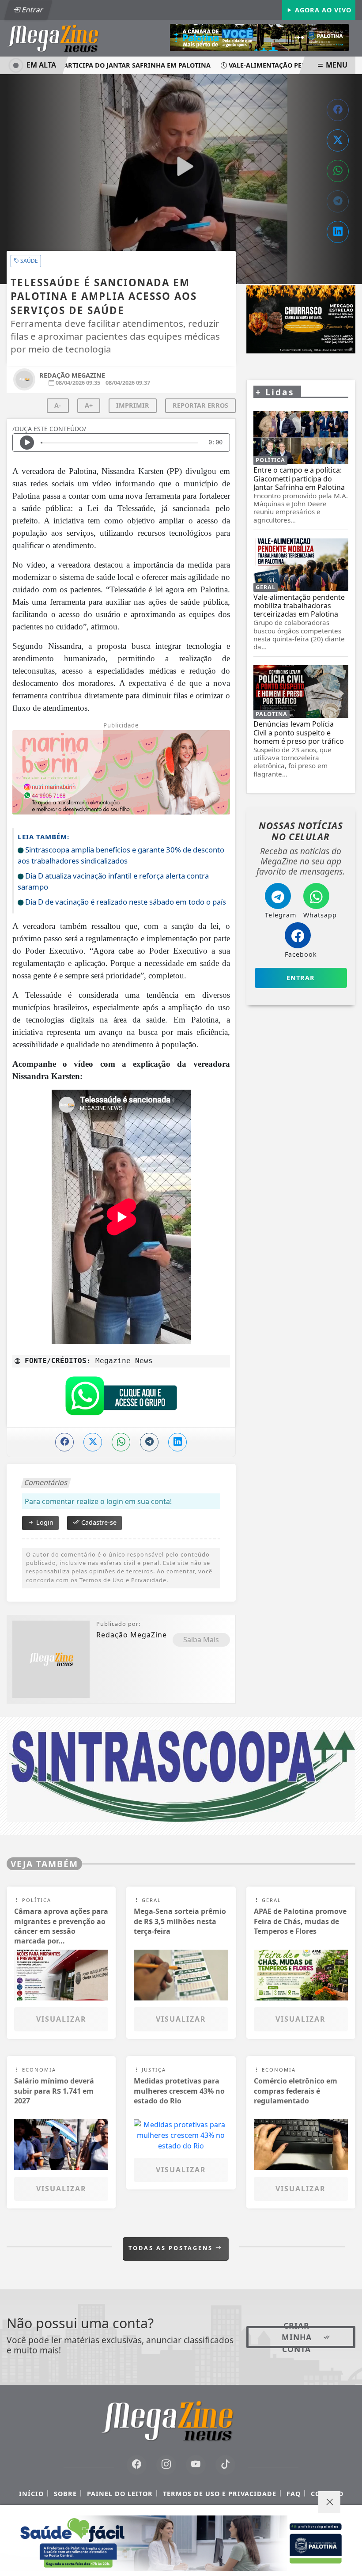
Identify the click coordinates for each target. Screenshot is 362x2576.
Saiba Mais (201, 1640)
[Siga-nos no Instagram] (166, 2465)
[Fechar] (329, 2502)
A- (58, 405)
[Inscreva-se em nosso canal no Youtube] (196, 2465)
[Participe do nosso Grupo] (121, 1398)
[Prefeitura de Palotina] (259, 37)
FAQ (294, 2494)
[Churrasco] (301, 320)
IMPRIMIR (133, 405)
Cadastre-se (98, 1522)
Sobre (65, 2494)
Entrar (32, 10)
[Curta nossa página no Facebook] (137, 2465)
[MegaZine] (62, 38)
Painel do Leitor (120, 2494)
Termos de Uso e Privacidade (220, 2494)
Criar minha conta (297, 2337)
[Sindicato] (181, 1775)
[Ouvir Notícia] (27, 443)
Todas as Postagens (172, 2248)
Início (31, 2494)
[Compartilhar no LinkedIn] (338, 232)
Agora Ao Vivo (322, 10)
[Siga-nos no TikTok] (225, 2465)
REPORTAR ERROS (200, 405)
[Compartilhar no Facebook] (338, 110)
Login (44, 1522)
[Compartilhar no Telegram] (338, 201)
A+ (89, 405)
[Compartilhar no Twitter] (338, 140)
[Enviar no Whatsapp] (338, 171)
